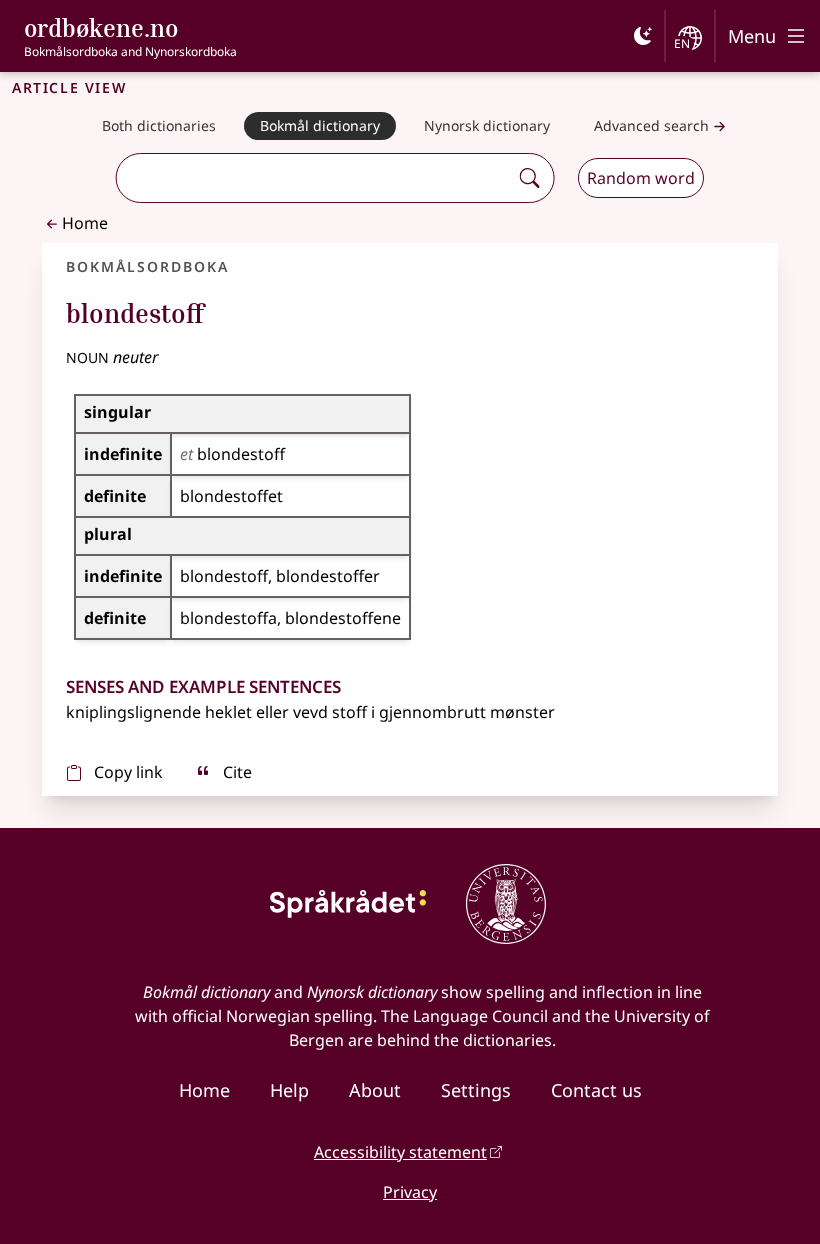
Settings (476, 1090)
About (375, 1090)
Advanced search (651, 125)
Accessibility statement (400, 1152)
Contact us (596, 1090)
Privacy (410, 1192)
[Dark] (643, 36)
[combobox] (314, 178)
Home (85, 223)
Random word (641, 178)
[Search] (529, 178)
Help (289, 1090)
